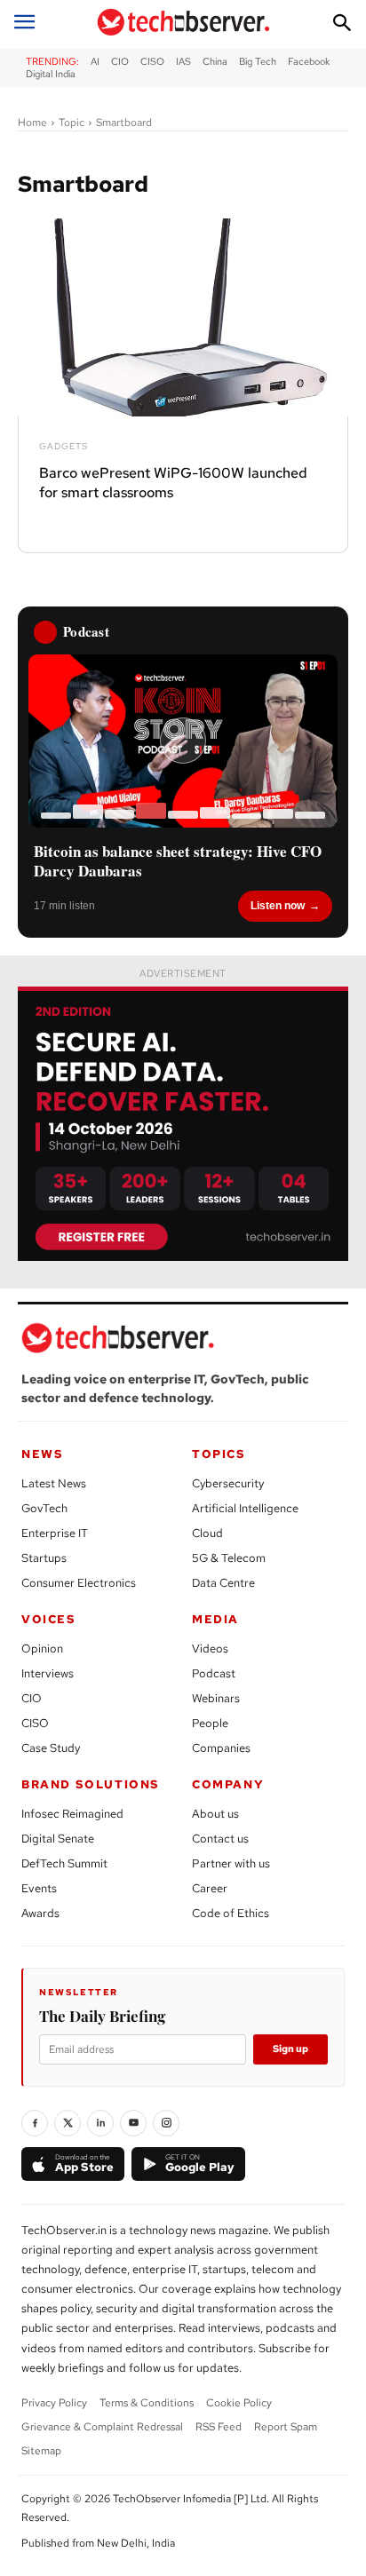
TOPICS (219, 1454)
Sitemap (41, 2451)
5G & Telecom (229, 1558)
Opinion (42, 1649)
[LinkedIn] (100, 2123)
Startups (44, 1558)
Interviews (48, 1673)
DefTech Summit (64, 1863)
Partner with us (231, 1863)
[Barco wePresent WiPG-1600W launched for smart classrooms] (183, 317)
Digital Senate (58, 1839)
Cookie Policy (239, 2403)
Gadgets (64, 447)
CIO (32, 1698)
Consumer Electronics (79, 1583)
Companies (221, 1748)
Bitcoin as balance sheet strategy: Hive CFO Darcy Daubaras (178, 861)
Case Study (51, 1748)
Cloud (207, 1533)
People (210, 1723)
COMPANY (228, 1784)
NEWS (42, 1454)
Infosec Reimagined (72, 1814)
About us (215, 1814)
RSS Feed (219, 2427)
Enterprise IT (55, 1533)
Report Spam (286, 2427)
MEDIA (215, 1619)
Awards (40, 1913)
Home (32, 123)
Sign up (290, 2049)
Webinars (216, 1698)
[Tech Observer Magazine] (183, 22)
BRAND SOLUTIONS (91, 1784)
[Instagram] (166, 2123)
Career (210, 1888)
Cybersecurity (228, 1483)
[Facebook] (35, 2123)
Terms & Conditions (147, 2403)
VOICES (49, 1619)
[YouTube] (133, 2123)
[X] (68, 2123)
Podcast (214, 1673)
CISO (35, 1723)
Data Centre (223, 1583)
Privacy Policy (54, 2403)
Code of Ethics (231, 1913)
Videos (210, 1649)
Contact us (220, 1839)
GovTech (44, 1508)
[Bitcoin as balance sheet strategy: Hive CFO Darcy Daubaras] (183, 741)
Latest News (54, 1483)
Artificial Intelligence (245, 1508)
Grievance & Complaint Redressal (102, 2427)
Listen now (278, 906)
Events (39, 1888)
